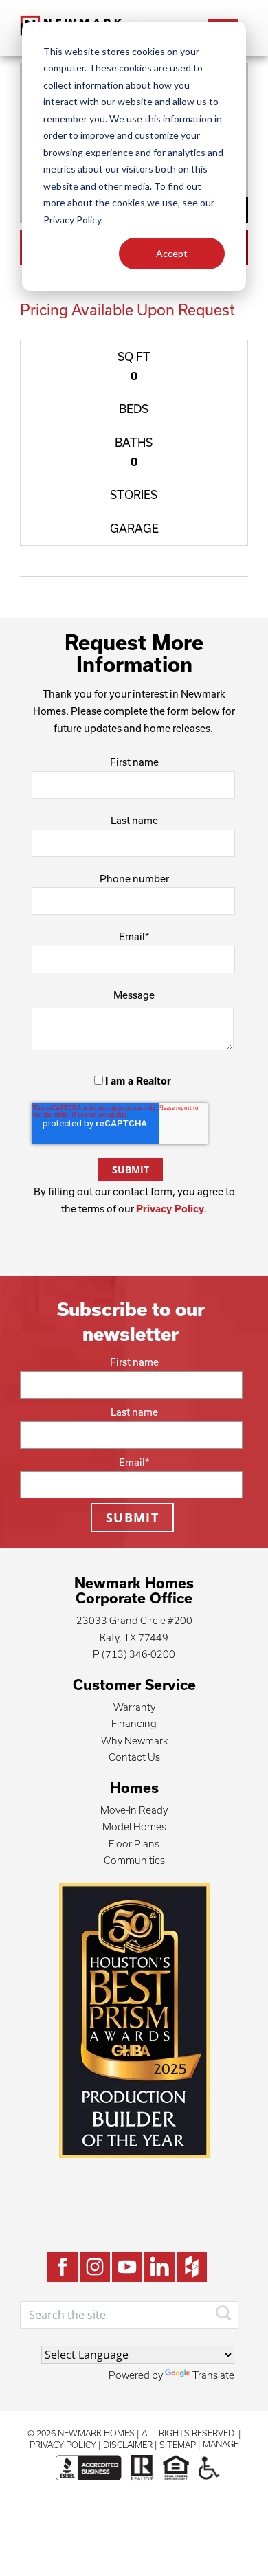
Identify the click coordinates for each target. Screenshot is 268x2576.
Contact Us (134, 1757)
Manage (221, 2444)
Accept (172, 253)
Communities (134, 1860)
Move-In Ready (134, 1810)
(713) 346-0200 (138, 1654)
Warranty (134, 1707)
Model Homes (134, 1826)
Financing (134, 1723)
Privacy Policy (170, 1209)
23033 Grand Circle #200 (134, 1620)
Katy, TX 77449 (134, 1637)
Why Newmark (134, 1741)
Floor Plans (134, 1844)
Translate (213, 2375)
